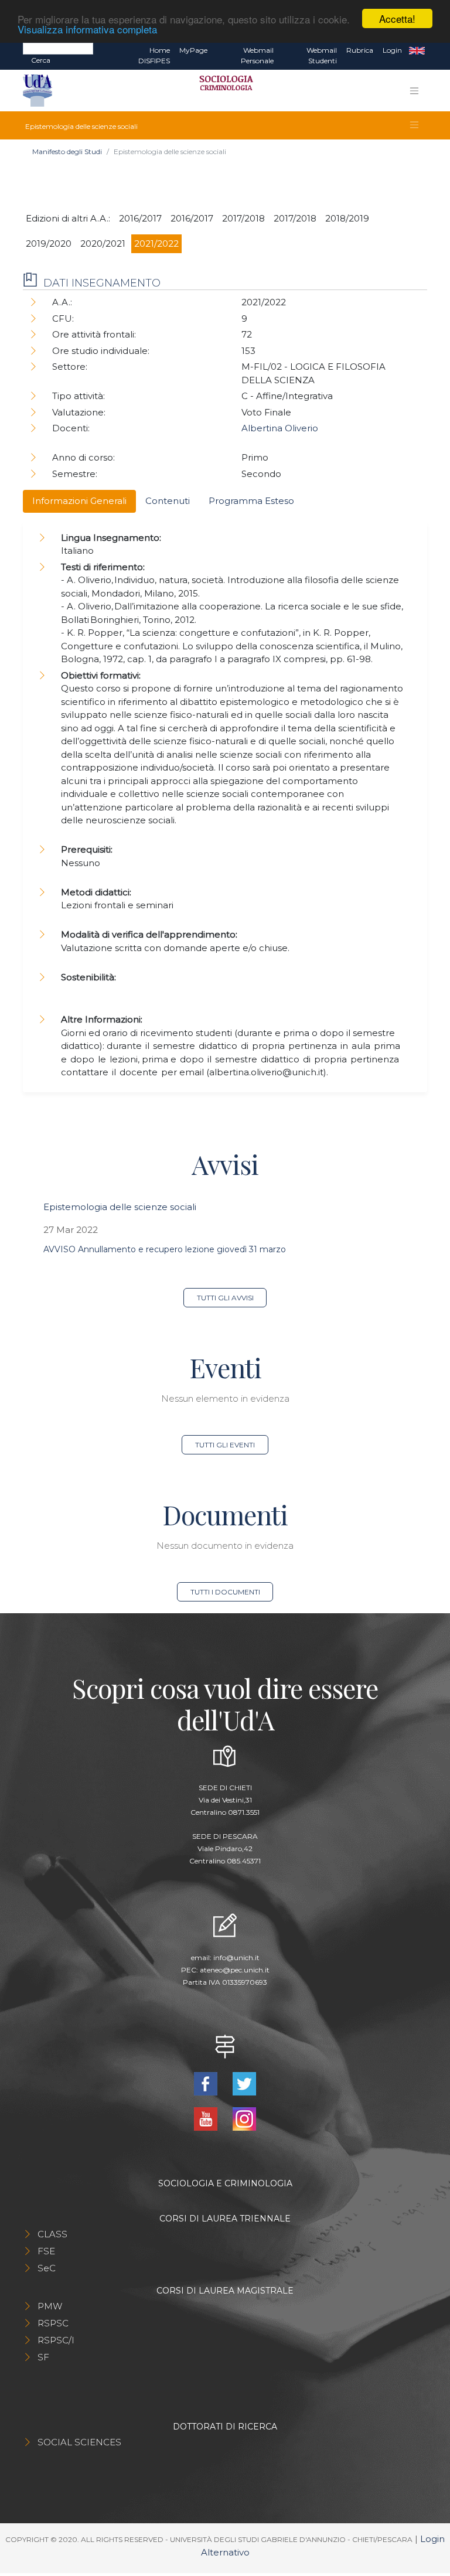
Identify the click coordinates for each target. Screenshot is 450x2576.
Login (392, 50)
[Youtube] (207, 2118)
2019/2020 (49, 243)
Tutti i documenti (225, 1592)
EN (417, 50)
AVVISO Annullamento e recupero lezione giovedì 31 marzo (165, 1249)
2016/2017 (140, 218)
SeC (47, 2268)
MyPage (193, 50)
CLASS (52, 2234)
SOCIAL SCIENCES (79, 2442)
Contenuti (168, 501)
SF (43, 2357)
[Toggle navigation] (414, 91)
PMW (50, 2306)
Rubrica (360, 50)
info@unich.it (236, 1957)
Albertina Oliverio (280, 428)
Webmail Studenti (322, 55)
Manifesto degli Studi (67, 151)
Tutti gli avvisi (225, 1298)
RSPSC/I (56, 2340)
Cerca (41, 60)
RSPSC (53, 2323)
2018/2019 (347, 218)
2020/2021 (103, 243)
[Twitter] (244, 2083)
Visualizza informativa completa (87, 29)
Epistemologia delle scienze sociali (120, 1207)
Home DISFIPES (154, 55)
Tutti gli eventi (225, 1445)
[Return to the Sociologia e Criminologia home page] (222, 91)
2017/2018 (243, 218)
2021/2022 (156, 243)
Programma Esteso (251, 501)
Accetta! (397, 18)
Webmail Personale (257, 55)
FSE (46, 2251)
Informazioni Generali (79, 501)
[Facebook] (207, 2083)
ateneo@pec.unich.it (235, 1970)
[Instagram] (244, 2118)
